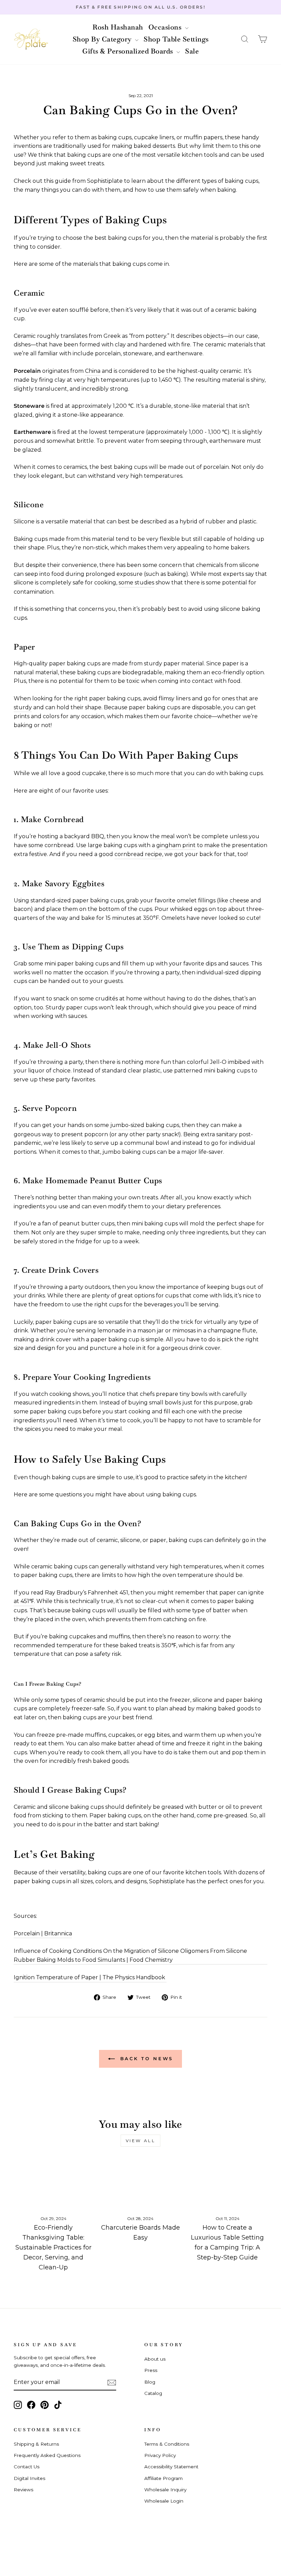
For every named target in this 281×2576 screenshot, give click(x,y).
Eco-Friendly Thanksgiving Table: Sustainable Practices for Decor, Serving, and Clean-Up (53, 2247)
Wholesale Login (164, 2501)
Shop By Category (103, 39)
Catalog (153, 2393)
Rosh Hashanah (118, 27)
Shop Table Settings (176, 39)
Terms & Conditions (167, 2444)
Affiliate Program (163, 2478)
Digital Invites (29, 2478)
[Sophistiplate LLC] (31, 39)
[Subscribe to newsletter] (112, 2383)
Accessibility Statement (171, 2467)
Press (151, 2370)
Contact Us (27, 2467)
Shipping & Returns (36, 2444)
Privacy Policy (160, 2455)
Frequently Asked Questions (47, 2455)
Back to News (145, 2058)
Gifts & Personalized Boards (129, 51)
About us (155, 2359)
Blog (150, 2382)
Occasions (166, 27)
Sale (192, 51)
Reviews (23, 2490)
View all (141, 2141)
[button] (245, 39)
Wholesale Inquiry (165, 2490)
